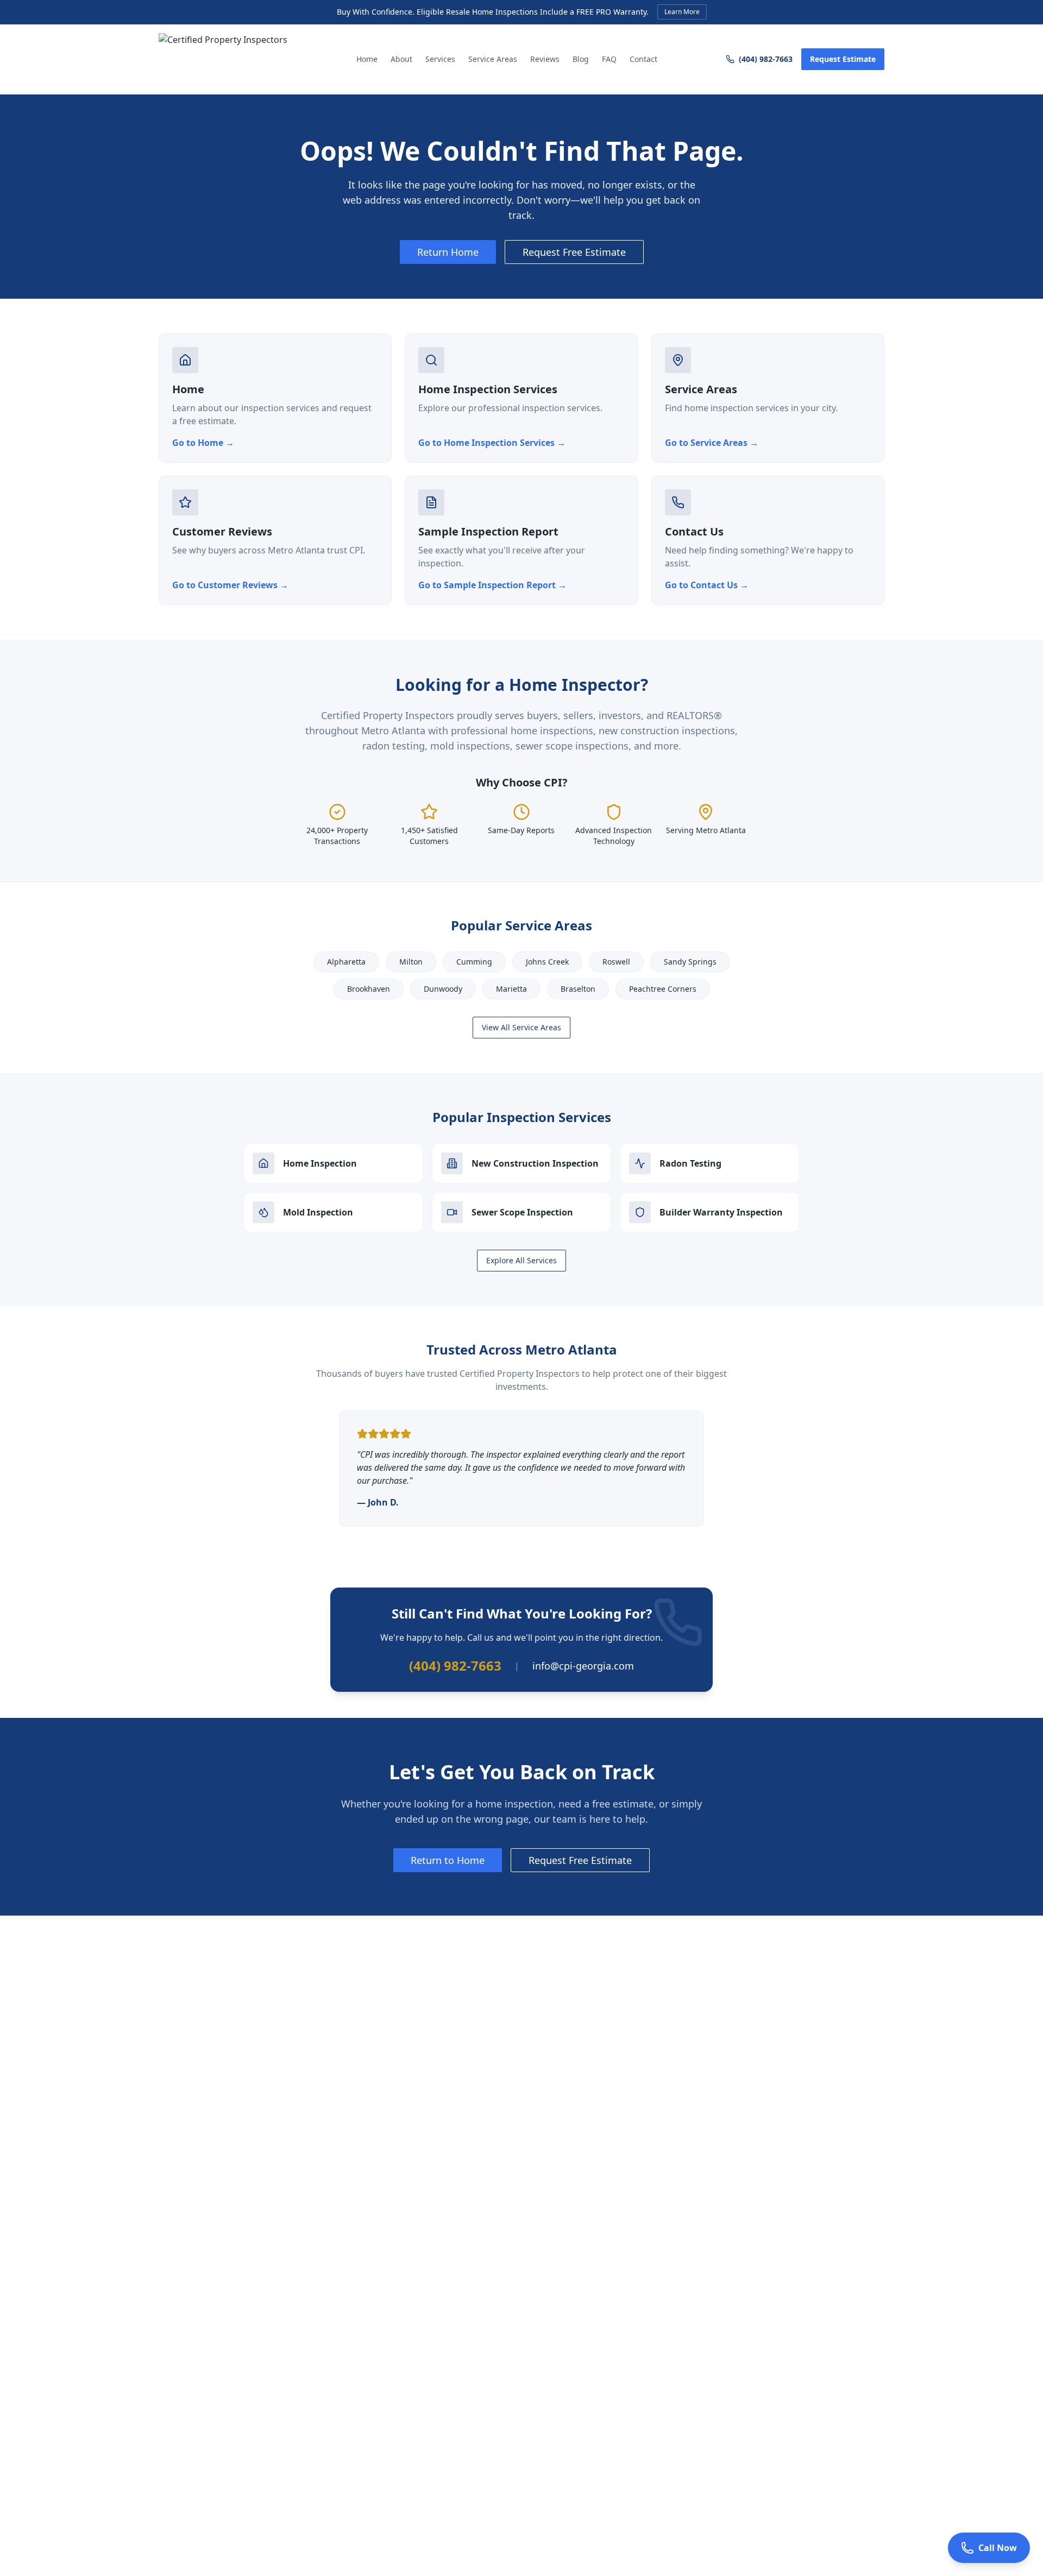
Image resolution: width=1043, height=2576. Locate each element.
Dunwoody (443, 989)
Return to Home (448, 1860)
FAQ (609, 59)
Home (367, 59)
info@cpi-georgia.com (583, 1666)
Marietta (511, 989)
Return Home (448, 252)
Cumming (474, 962)
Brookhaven (369, 989)
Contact (643, 59)
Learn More (682, 12)
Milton (411, 962)
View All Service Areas (521, 1027)
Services (440, 59)
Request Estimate (843, 59)
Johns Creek (547, 962)
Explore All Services (521, 1260)
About (401, 59)
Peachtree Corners (663, 989)
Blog (581, 59)
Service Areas (493, 59)
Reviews (545, 59)
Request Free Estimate (574, 252)
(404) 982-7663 (766, 59)
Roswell (616, 962)
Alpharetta (346, 962)
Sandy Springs (690, 962)
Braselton (578, 989)
